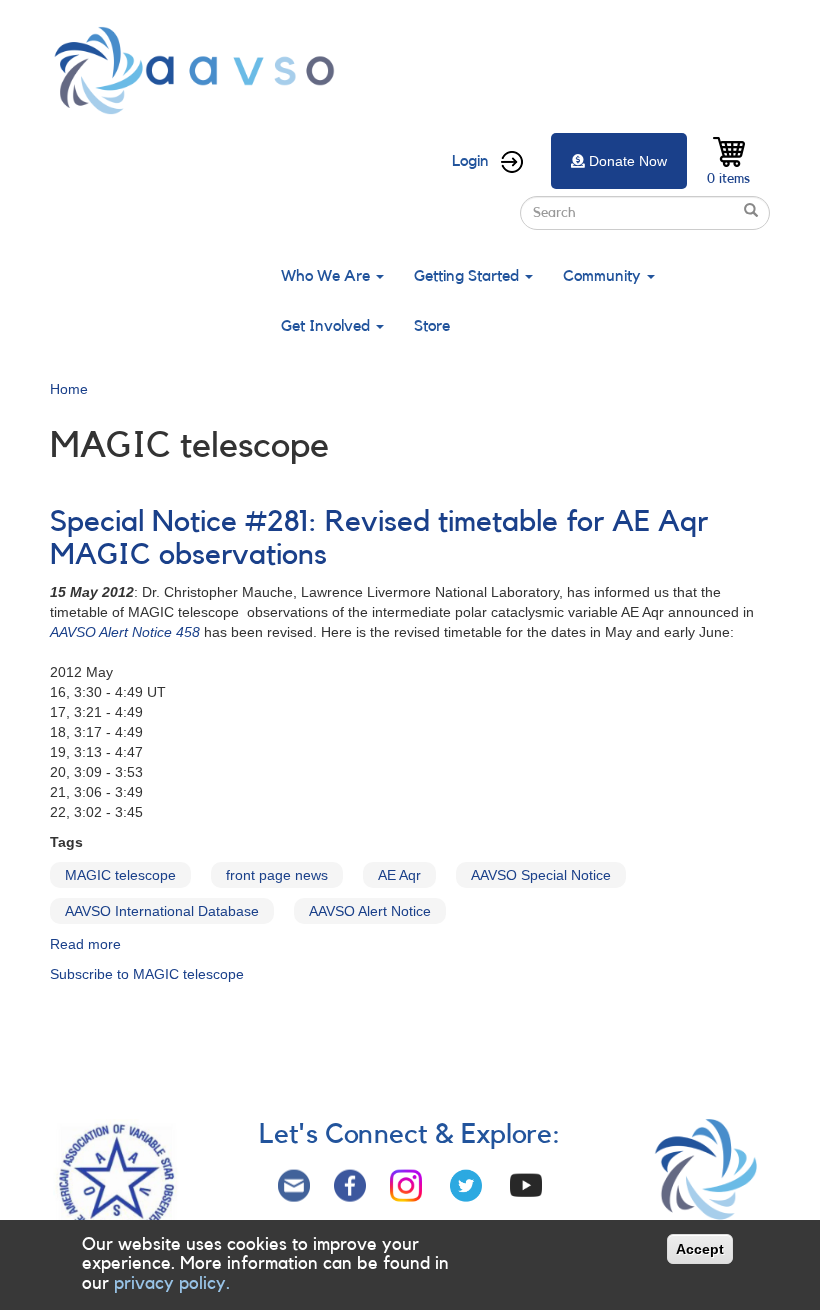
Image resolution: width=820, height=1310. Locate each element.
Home (69, 389)
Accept (700, 1249)
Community (604, 276)
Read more (85, 944)
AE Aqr (399, 875)
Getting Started (468, 276)
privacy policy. (172, 1283)
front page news (277, 875)
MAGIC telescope (120, 875)
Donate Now (628, 161)
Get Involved (327, 326)
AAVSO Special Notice (541, 875)
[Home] (200, 70)
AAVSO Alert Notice (370, 911)
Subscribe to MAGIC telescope (147, 974)
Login (470, 161)
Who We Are (327, 276)
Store (432, 326)
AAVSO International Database (162, 911)
